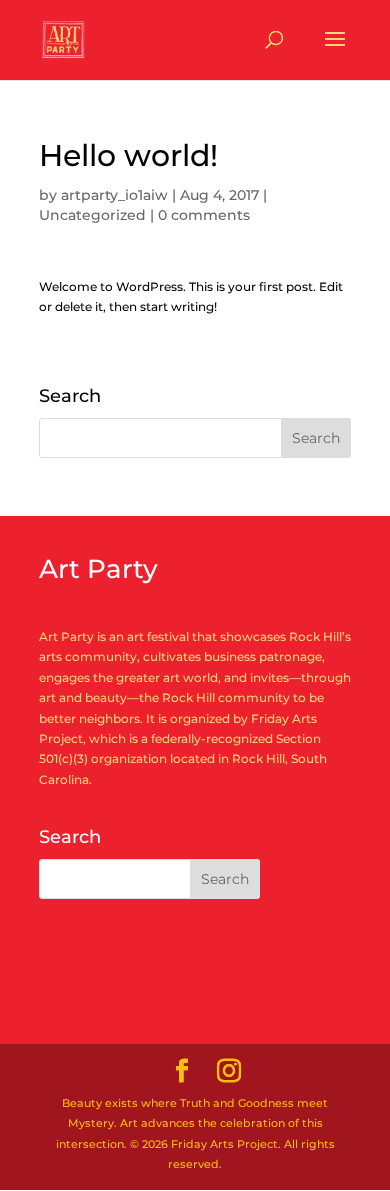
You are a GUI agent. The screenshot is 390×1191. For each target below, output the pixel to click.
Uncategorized (92, 215)
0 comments (204, 215)
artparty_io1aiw (114, 195)
